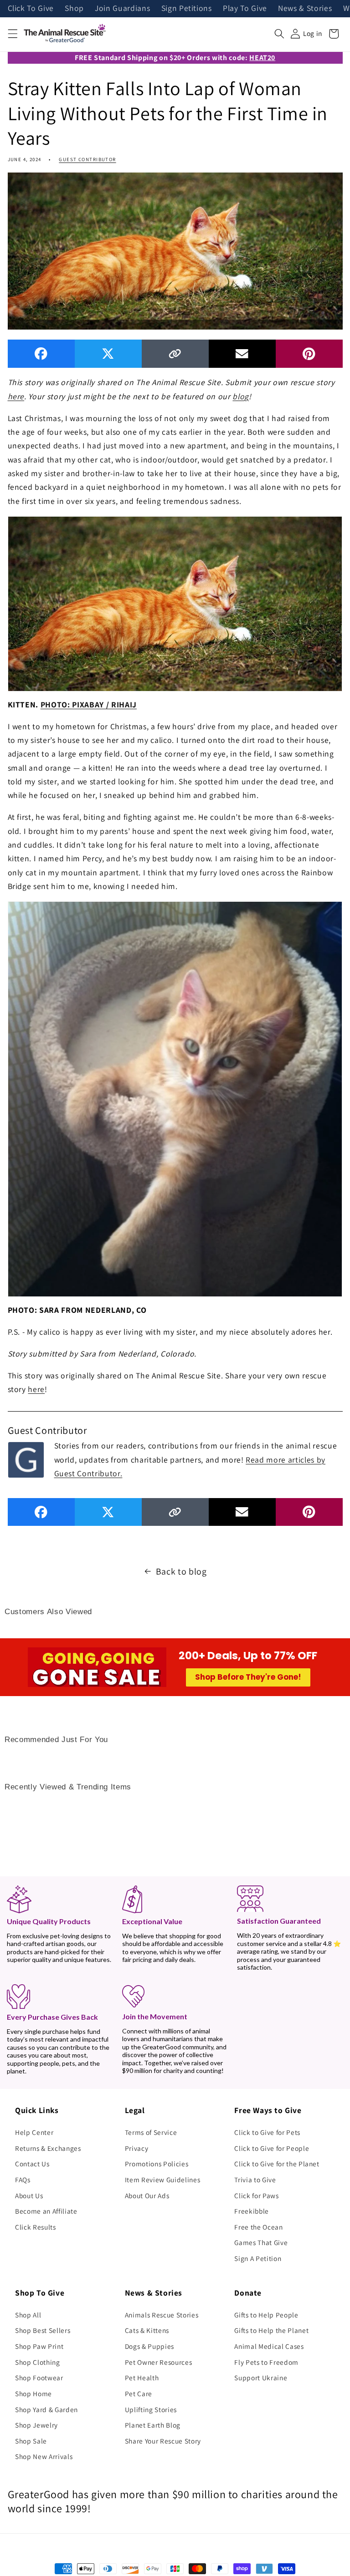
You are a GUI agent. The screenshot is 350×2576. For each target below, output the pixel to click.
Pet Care (139, 2393)
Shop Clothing (38, 2362)
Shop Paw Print (39, 2346)
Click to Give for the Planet (277, 2164)
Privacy (137, 2148)
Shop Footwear (39, 2378)
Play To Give (245, 9)
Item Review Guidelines (163, 2180)
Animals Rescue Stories (162, 2315)
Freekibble (252, 2211)
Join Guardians (122, 9)
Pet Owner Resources (159, 2362)
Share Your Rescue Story (163, 2441)
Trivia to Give (255, 2180)
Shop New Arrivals (44, 2456)
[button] (12, 34)
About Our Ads (147, 2195)
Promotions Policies (157, 2164)
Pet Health (142, 2378)
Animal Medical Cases (269, 2346)
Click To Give (31, 9)
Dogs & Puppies (149, 2346)
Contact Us (32, 2164)
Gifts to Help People (266, 2315)
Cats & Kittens (147, 2330)
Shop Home (33, 2393)
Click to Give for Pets (267, 2132)
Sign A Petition (258, 2258)
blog (241, 396)
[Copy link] (175, 353)
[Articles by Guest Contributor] (26, 1458)
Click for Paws (256, 2195)
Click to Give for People (272, 2148)
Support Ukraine (261, 2378)
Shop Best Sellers (43, 2330)
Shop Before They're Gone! (248, 1677)
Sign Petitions (187, 9)
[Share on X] (108, 353)
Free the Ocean (258, 2227)
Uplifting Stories (151, 2409)
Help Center (34, 2132)
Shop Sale (31, 2441)
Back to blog (181, 1571)
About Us (29, 2195)
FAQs (23, 2180)
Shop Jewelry (36, 2425)
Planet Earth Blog (153, 2425)
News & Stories (305, 9)
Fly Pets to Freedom (266, 2362)
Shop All (28, 2315)
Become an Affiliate (46, 2211)
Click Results (36, 2227)
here (16, 396)
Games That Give (261, 2242)
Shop (74, 9)
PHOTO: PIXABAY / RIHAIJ (89, 704)
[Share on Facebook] (41, 353)
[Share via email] (242, 353)
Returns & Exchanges (48, 2148)
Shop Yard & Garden (46, 2409)
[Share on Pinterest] (309, 353)
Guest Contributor (87, 159)
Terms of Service (151, 2132)
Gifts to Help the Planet (271, 2330)
